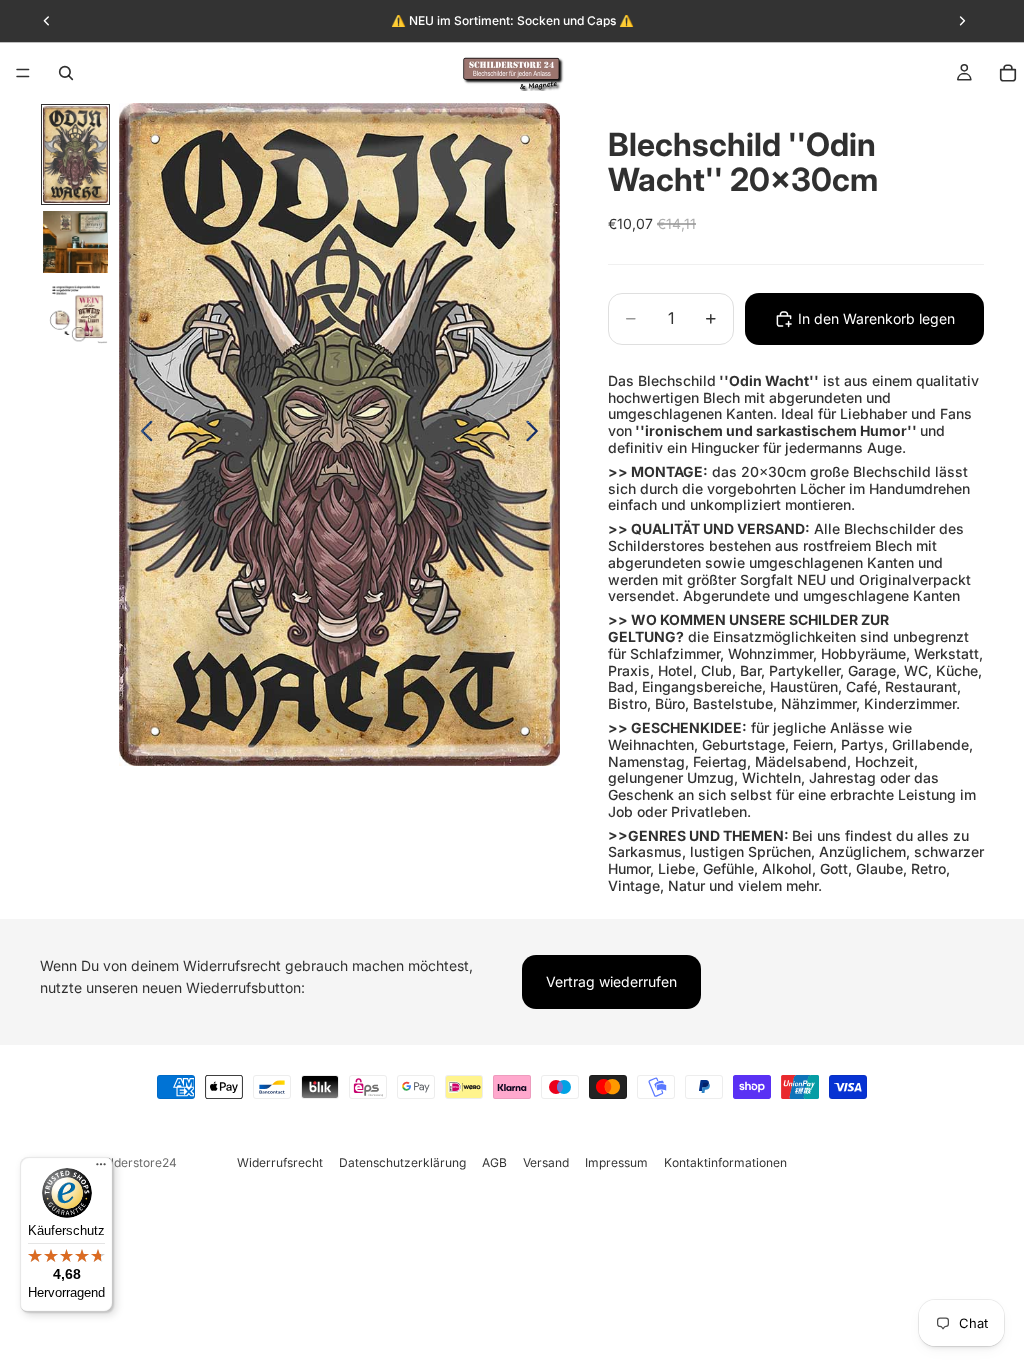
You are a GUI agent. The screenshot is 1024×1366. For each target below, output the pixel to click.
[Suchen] (66, 73)
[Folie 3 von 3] (75, 312)
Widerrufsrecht (280, 1162)
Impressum (616, 1162)
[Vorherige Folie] (141, 435)
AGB (494, 1162)
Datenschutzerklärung (402, 1162)
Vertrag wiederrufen (611, 981)
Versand (546, 1162)
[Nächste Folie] (537, 435)
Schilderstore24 (131, 1162)
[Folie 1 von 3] (75, 155)
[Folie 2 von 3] (75, 242)
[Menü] (23, 73)
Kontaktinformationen (725, 1162)
